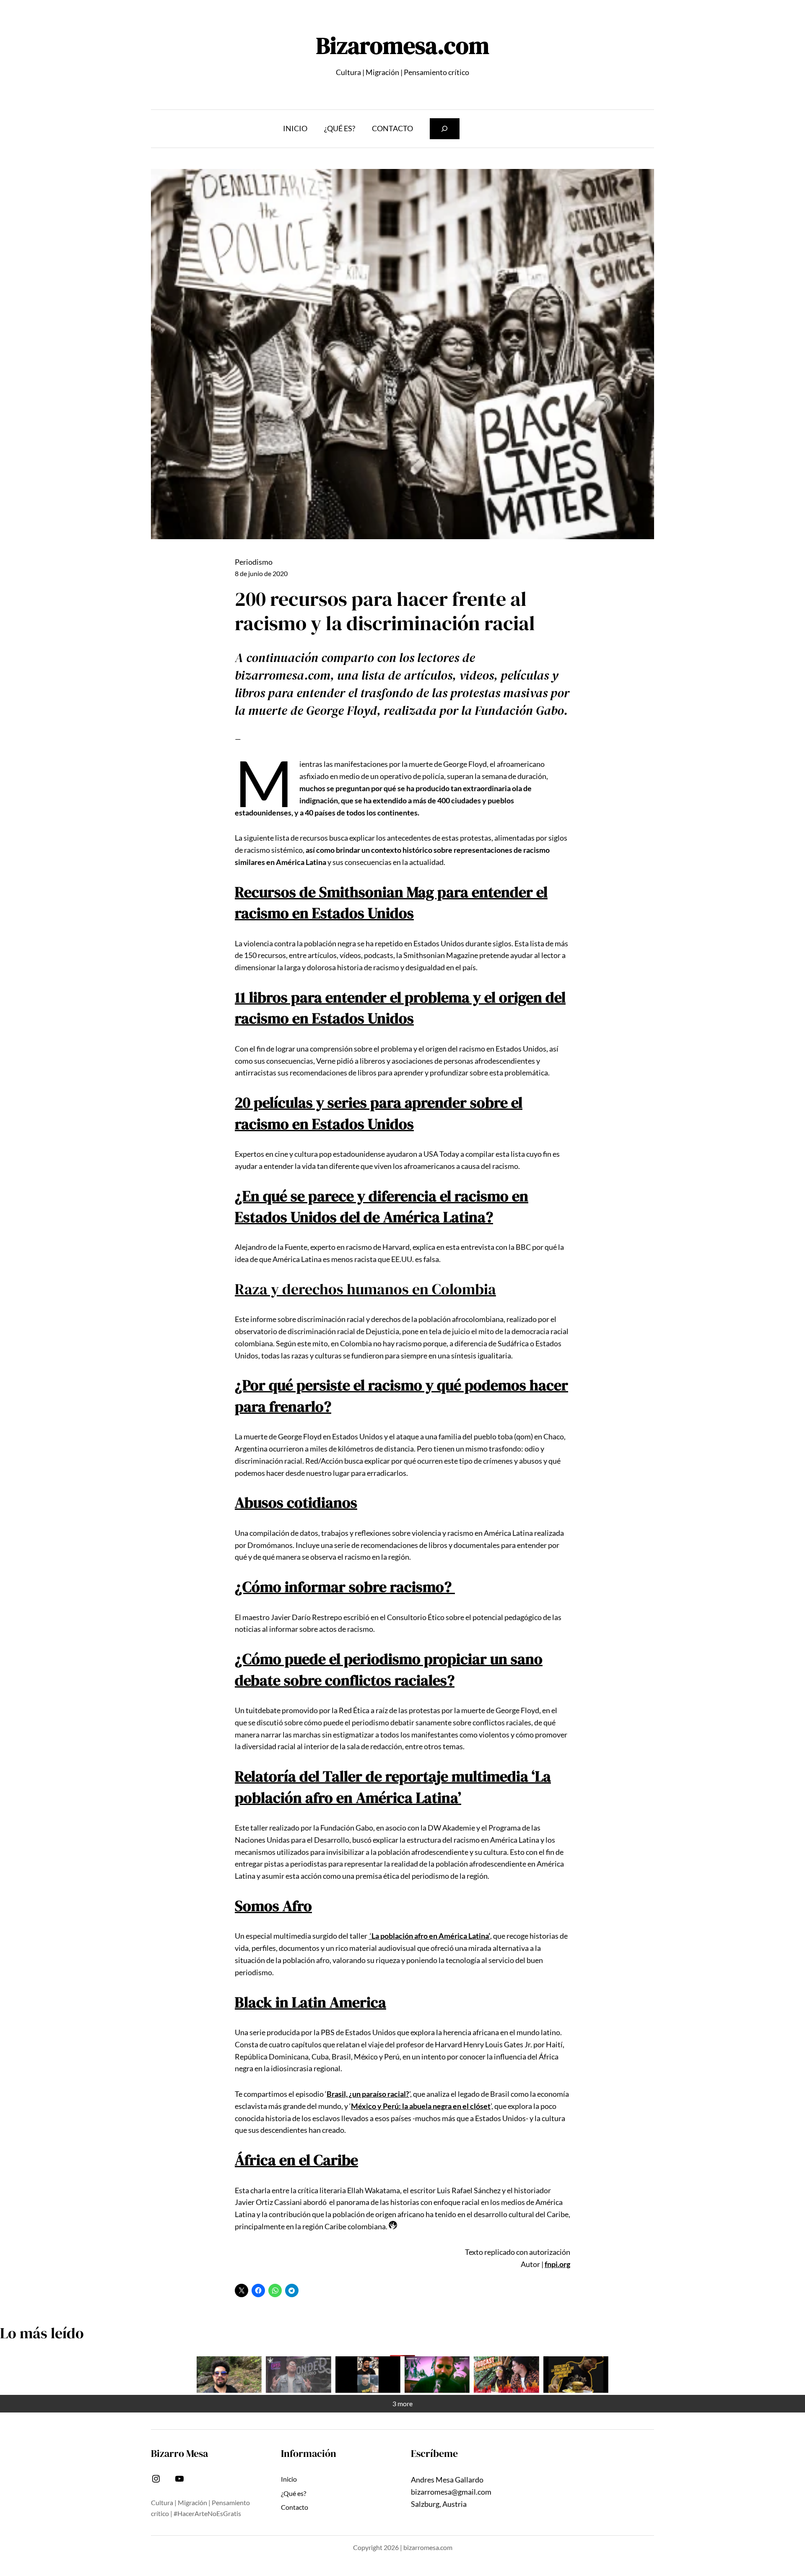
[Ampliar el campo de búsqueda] (445, 129)
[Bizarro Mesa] (229, 2375)
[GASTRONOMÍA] (576, 2375)
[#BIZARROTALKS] (368, 2375)
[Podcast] (506, 2375)
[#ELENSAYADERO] (437, 2375)
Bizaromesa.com (403, 45)
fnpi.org (557, 2264)
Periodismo (254, 562)
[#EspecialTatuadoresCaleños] (298, 2375)
